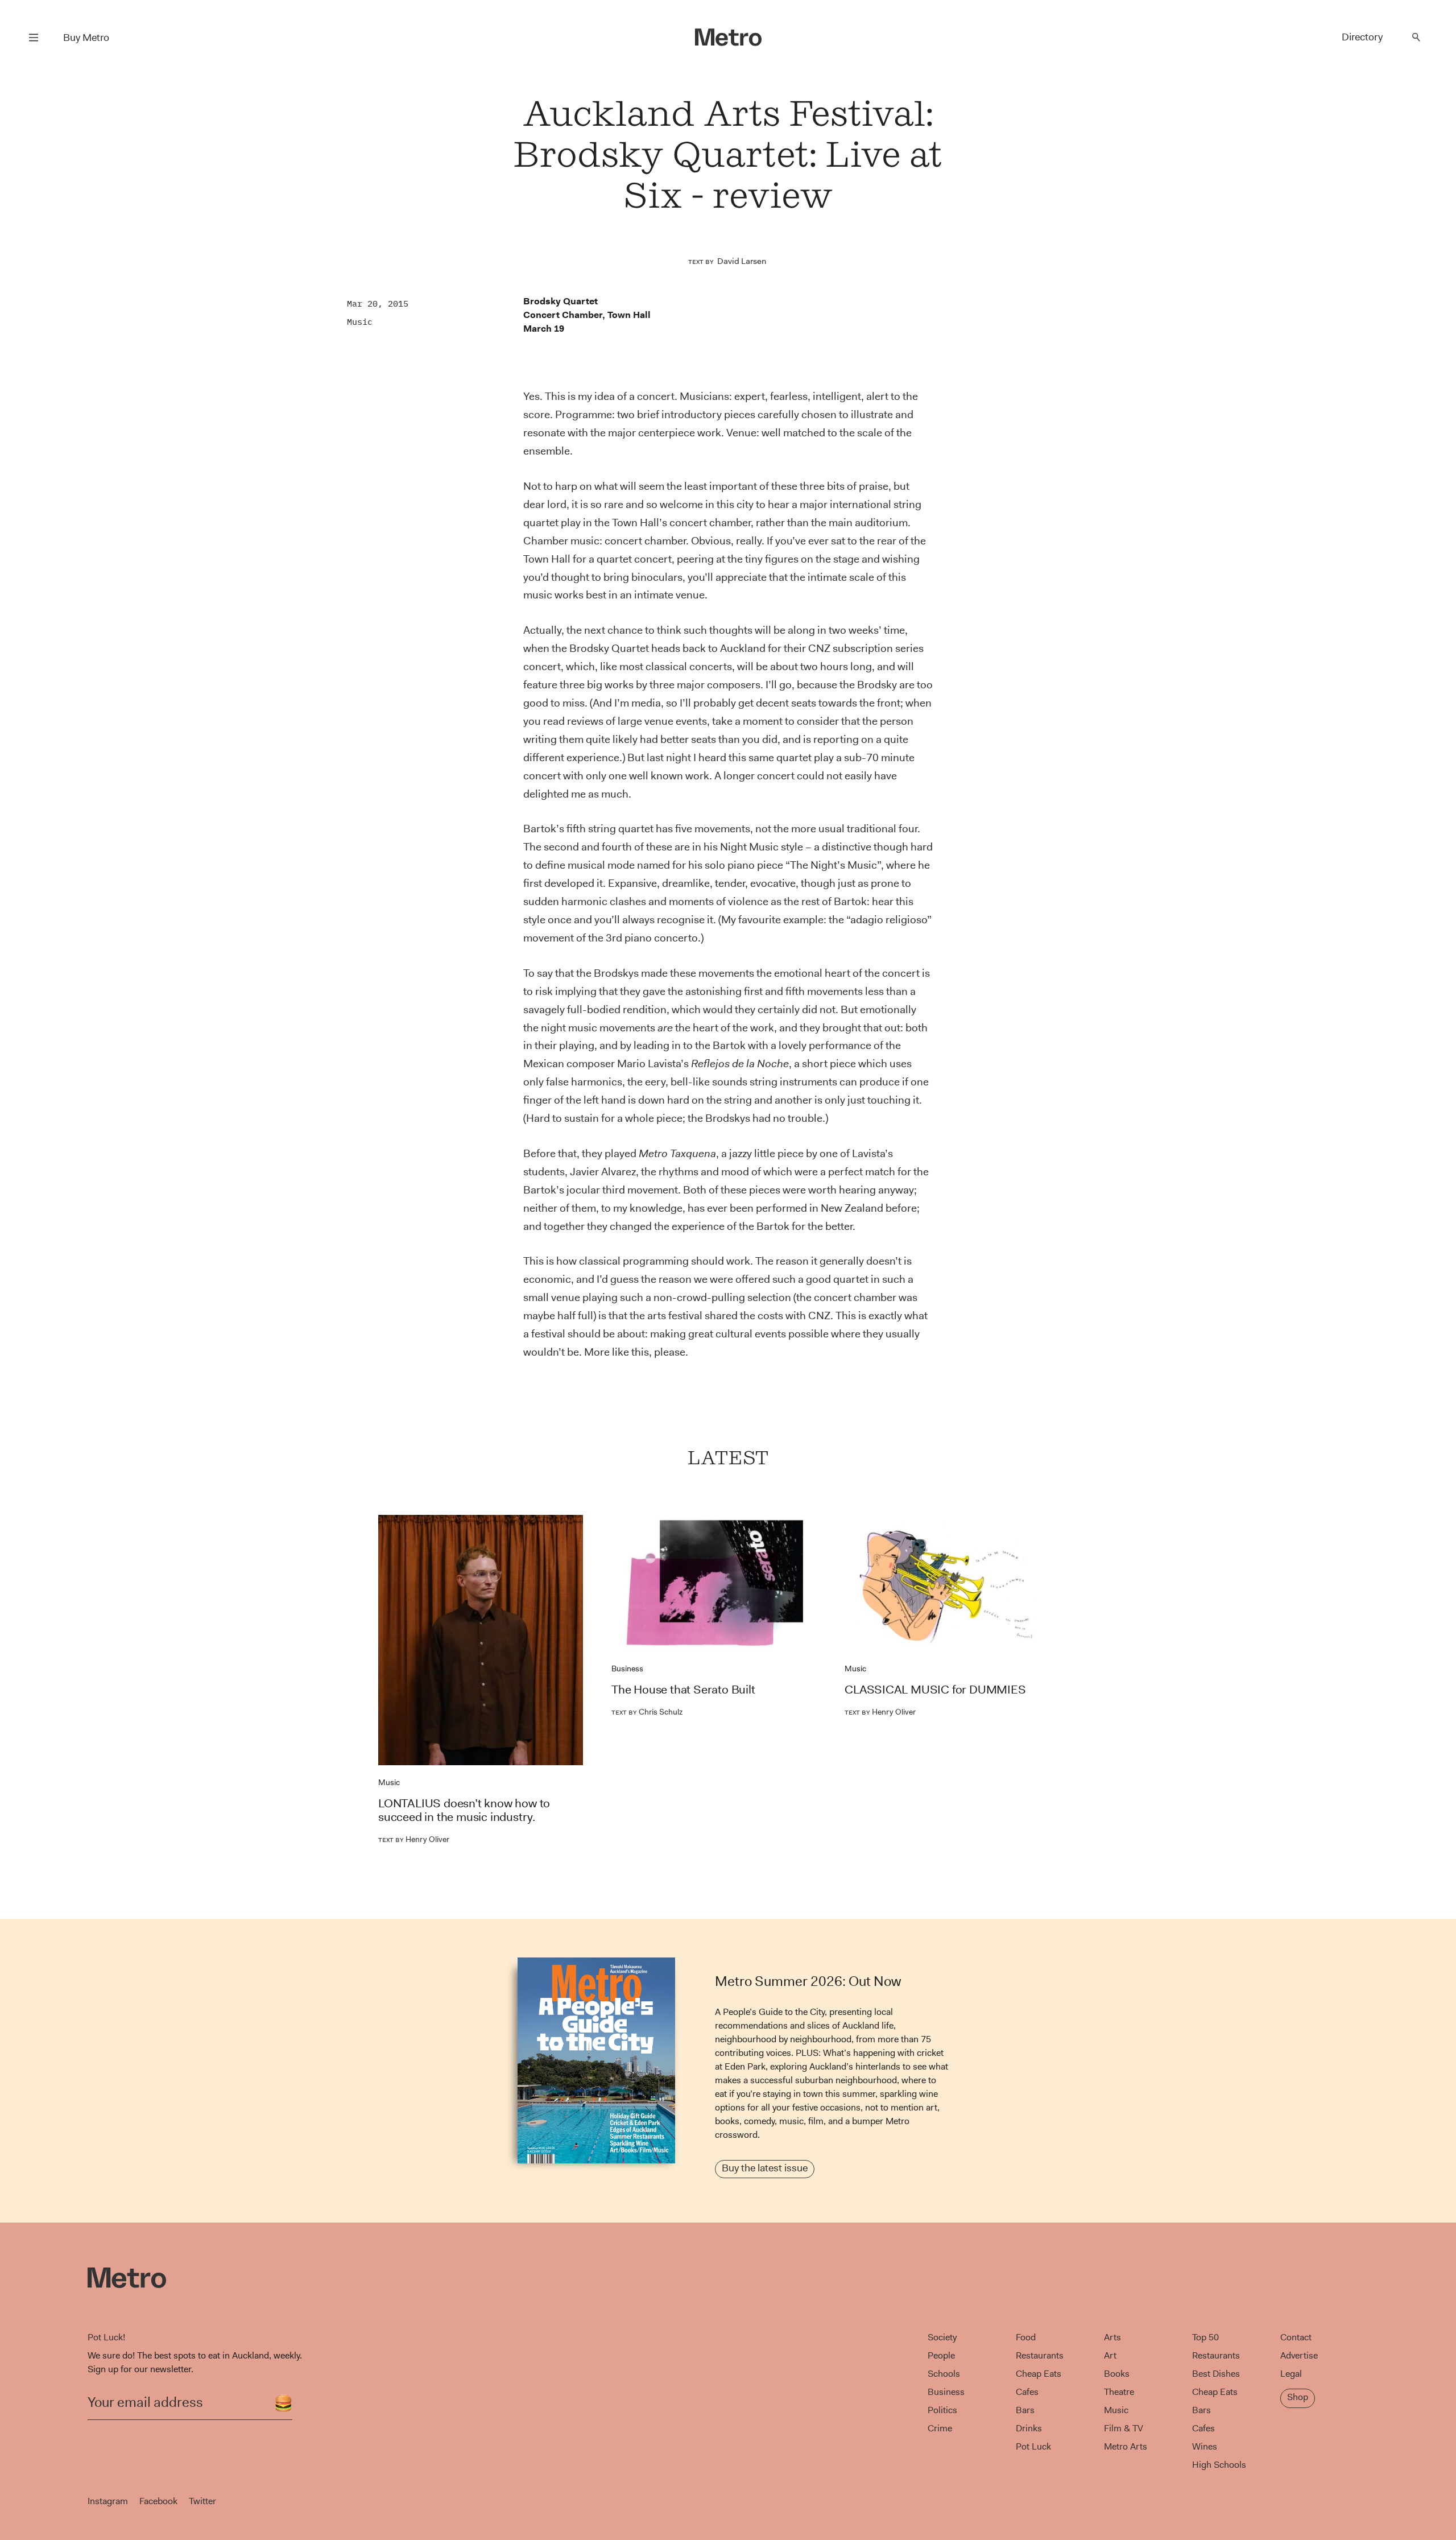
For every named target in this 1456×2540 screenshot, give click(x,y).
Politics (942, 2410)
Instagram (108, 2501)
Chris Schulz (647, 1712)
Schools (944, 2374)
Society (942, 2337)
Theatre (1119, 2392)
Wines (1205, 2446)
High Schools (1219, 2465)
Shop (1298, 2397)
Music (360, 322)
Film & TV (1124, 2428)
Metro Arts (1126, 2446)
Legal (1291, 2374)
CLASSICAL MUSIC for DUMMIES (935, 1690)
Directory (1362, 37)
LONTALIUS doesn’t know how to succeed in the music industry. (464, 1810)
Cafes (1027, 2392)
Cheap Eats (1039, 2374)
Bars (1025, 2410)
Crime (940, 2428)
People (941, 2355)
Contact (1296, 2337)
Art (1110, 2355)
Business (627, 1668)
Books (1117, 2374)
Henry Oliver (414, 1839)
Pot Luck (1033, 2446)
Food (1026, 2337)
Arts (1112, 2337)
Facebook (158, 2501)
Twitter (202, 2501)
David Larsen (742, 261)
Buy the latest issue (765, 2168)
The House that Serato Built (683, 1690)
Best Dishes (1216, 2374)
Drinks (1029, 2428)
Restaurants (1040, 2355)
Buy (86, 38)
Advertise (1299, 2355)
